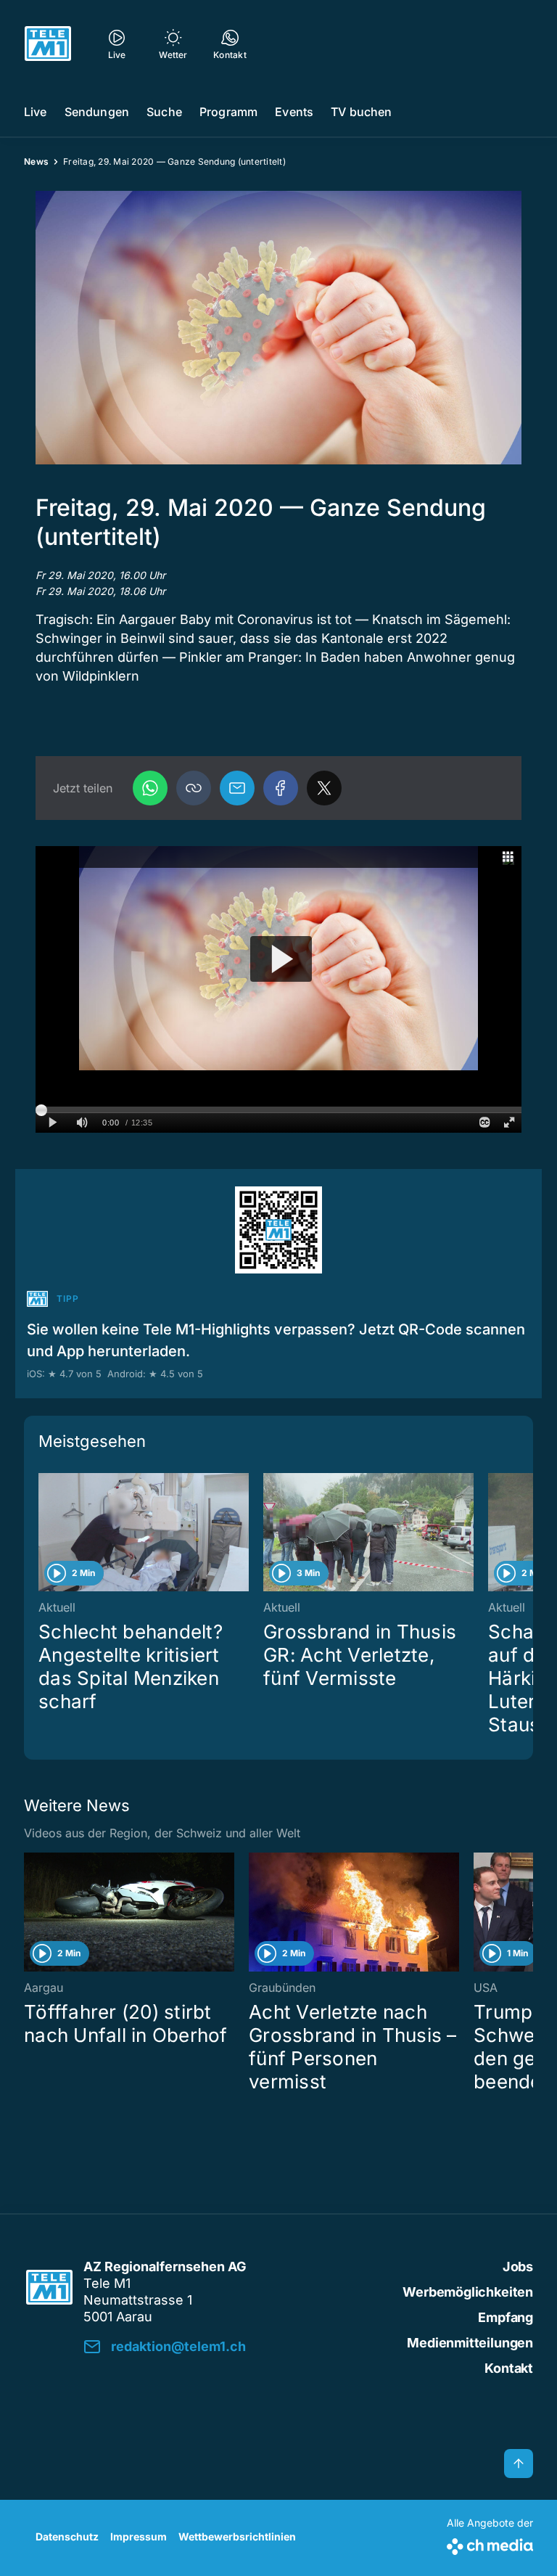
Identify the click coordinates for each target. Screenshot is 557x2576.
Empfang (506, 2317)
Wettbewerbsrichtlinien (237, 2536)
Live (36, 112)
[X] (324, 788)
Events (294, 112)
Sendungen (97, 112)
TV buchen (361, 112)
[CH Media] (490, 2544)
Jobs (518, 2267)
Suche (164, 112)
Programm (228, 112)
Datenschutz (67, 2536)
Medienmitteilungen (470, 2343)
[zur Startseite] (48, 44)
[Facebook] (281, 788)
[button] (278, 328)
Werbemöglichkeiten (468, 2292)
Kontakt (509, 2368)
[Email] (237, 788)
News (36, 161)
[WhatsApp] (150, 788)
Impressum (139, 2536)
